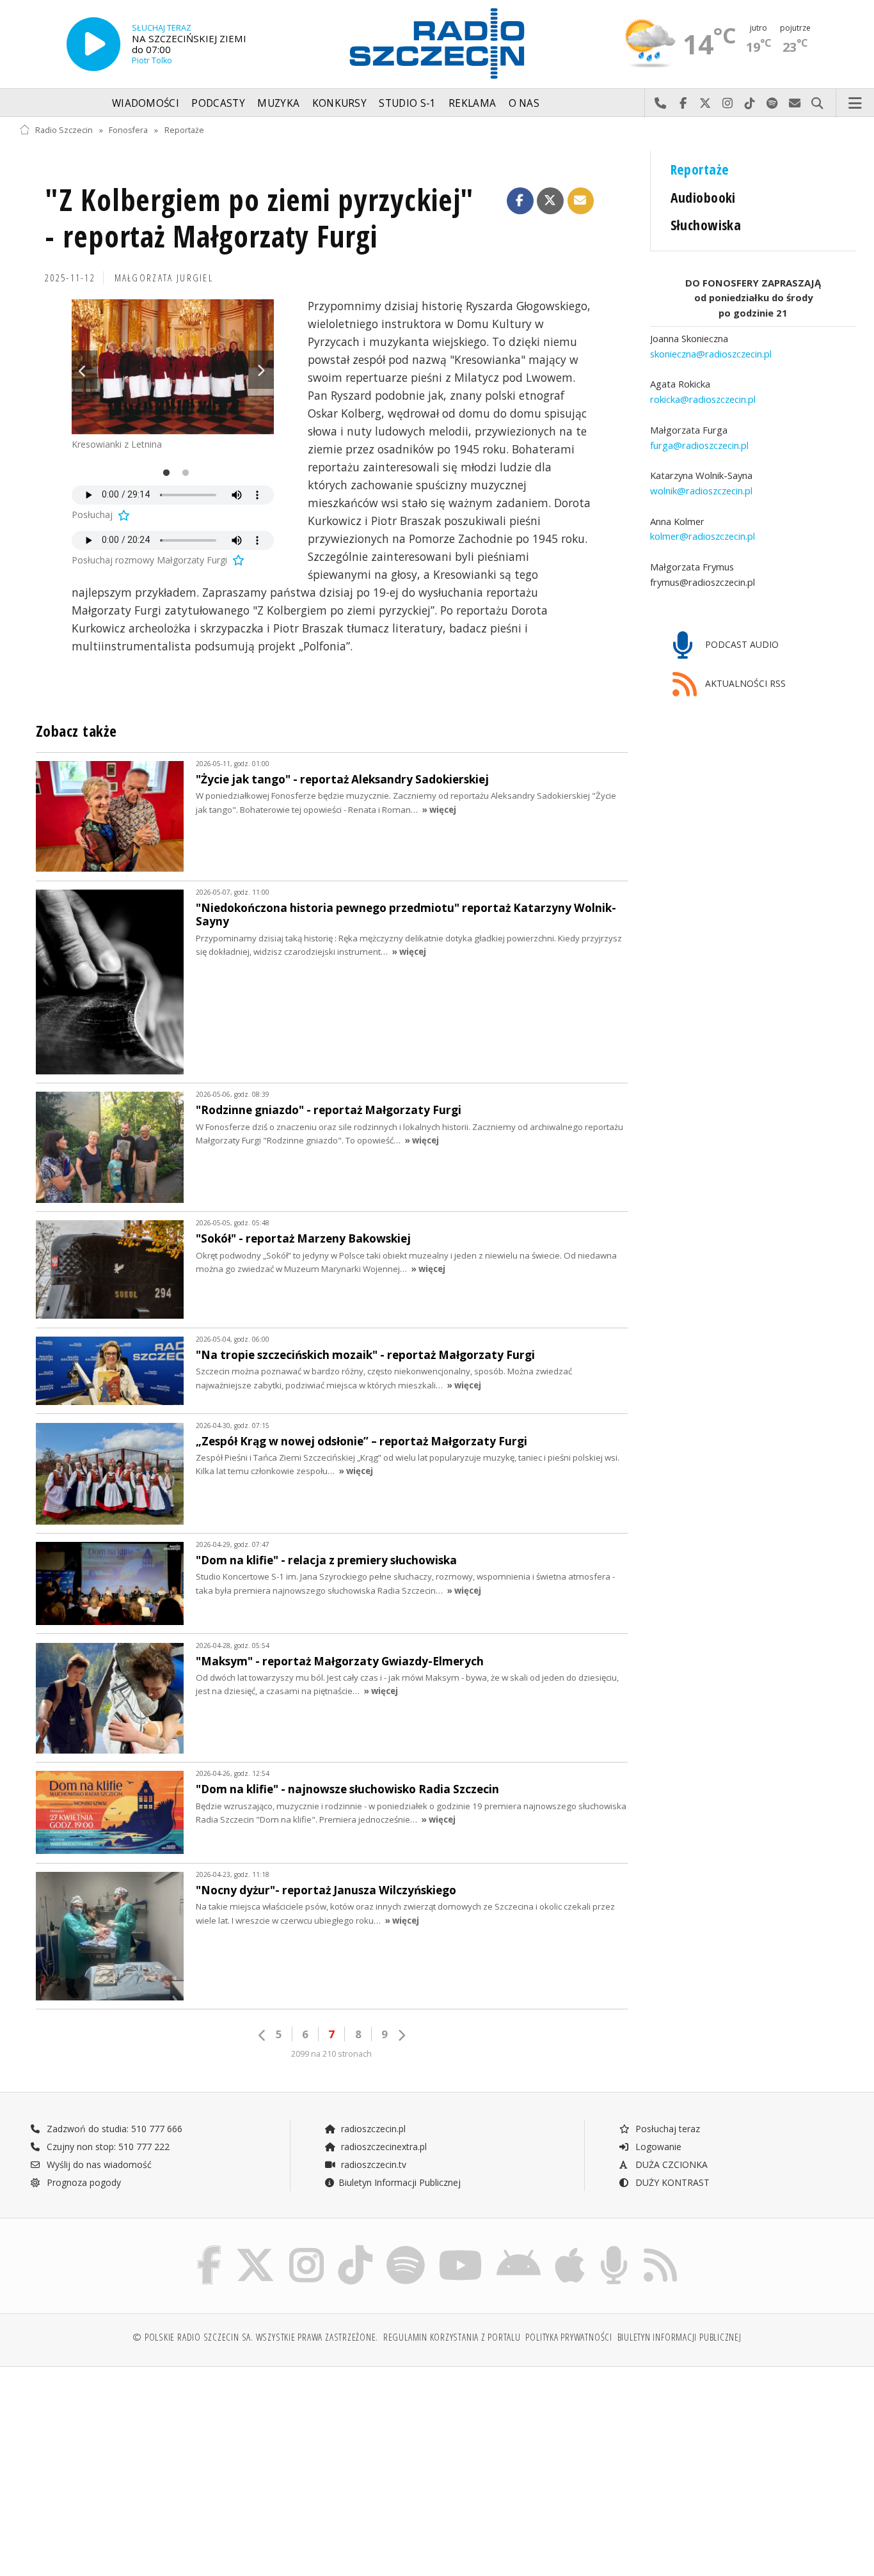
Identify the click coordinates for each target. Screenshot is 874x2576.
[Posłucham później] (123, 514)
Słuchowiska (706, 225)
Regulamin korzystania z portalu (452, 2337)
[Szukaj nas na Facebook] (210, 2248)
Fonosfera (128, 130)
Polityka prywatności (568, 2337)
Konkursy (339, 103)
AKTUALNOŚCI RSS (744, 683)
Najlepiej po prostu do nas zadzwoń (661, 104)
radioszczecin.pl (372, 2129)
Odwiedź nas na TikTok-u (750, 104)
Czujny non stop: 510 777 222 (107, 2147)
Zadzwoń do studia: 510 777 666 (113, 2129)
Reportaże (184, 130)
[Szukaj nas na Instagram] (306, 2248)
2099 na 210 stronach (331, 2054)
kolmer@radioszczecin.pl (703, 536)
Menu (855, 104)
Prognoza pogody (83, 2182)
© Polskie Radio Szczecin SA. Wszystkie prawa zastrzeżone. (255, 2337)
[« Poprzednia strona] (262, 2035)
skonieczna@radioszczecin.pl (711, 353)
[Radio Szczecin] (437, 43)
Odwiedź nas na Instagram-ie (728, 104)
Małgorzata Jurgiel (164, 278)
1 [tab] (163, 473)
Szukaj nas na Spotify (773, 104)
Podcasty (218, 103)
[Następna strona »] (401, 2035)
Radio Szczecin (64, 130)
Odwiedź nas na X (705, 104)
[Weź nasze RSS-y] (660, 2248)
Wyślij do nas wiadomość (795, 104)
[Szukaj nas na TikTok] (355, 2248)
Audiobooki (703, 197)
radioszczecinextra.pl (383, 2147)
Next (261, 370)
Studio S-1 (407, 103)
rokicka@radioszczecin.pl (703, 399)
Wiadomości (146, 103)
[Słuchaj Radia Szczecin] (93, 44)
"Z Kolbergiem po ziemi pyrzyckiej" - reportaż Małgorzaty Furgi (259, 218)
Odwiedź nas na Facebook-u (683, 104)
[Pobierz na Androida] (519, 2248)
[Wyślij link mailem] (581, 201)
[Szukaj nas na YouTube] (461, 2248)
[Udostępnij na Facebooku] (520, 201)
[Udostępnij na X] (550, 201)
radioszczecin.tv (372, 2164)
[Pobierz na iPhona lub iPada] (570, 2248)
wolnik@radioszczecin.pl (701, 490)
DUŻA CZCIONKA (670, 2164)
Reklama (472, 103)
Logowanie (657, 2147)
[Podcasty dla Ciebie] (614, 2248)
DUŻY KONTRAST (671, 2182)
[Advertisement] (121, 2465)
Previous (84, 370)
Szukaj (817, 104)
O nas (524, 103)
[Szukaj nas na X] (255, 2248)
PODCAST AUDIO (741, 644)
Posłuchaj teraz (666, 2129)
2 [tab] (182, 473)
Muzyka (278, 103)
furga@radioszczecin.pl (699, 444)
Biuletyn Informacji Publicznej (400, 2182)
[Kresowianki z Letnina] (173, 367)
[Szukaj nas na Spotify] (406, 2248)
